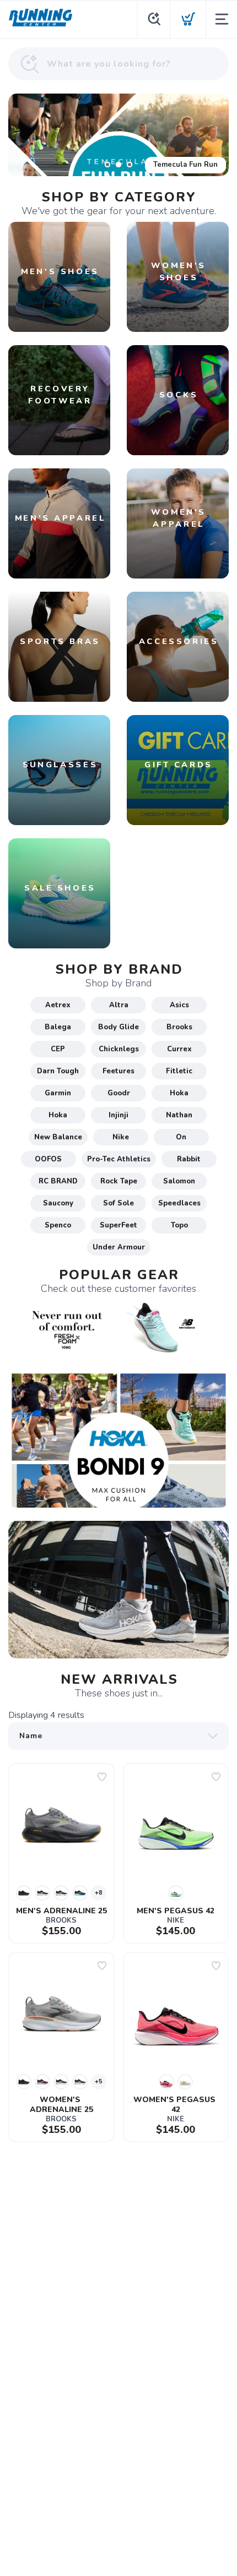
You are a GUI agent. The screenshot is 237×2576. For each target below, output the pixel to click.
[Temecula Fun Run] (118, 135)
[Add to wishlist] (102, 1777)
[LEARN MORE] (118, 1328)
